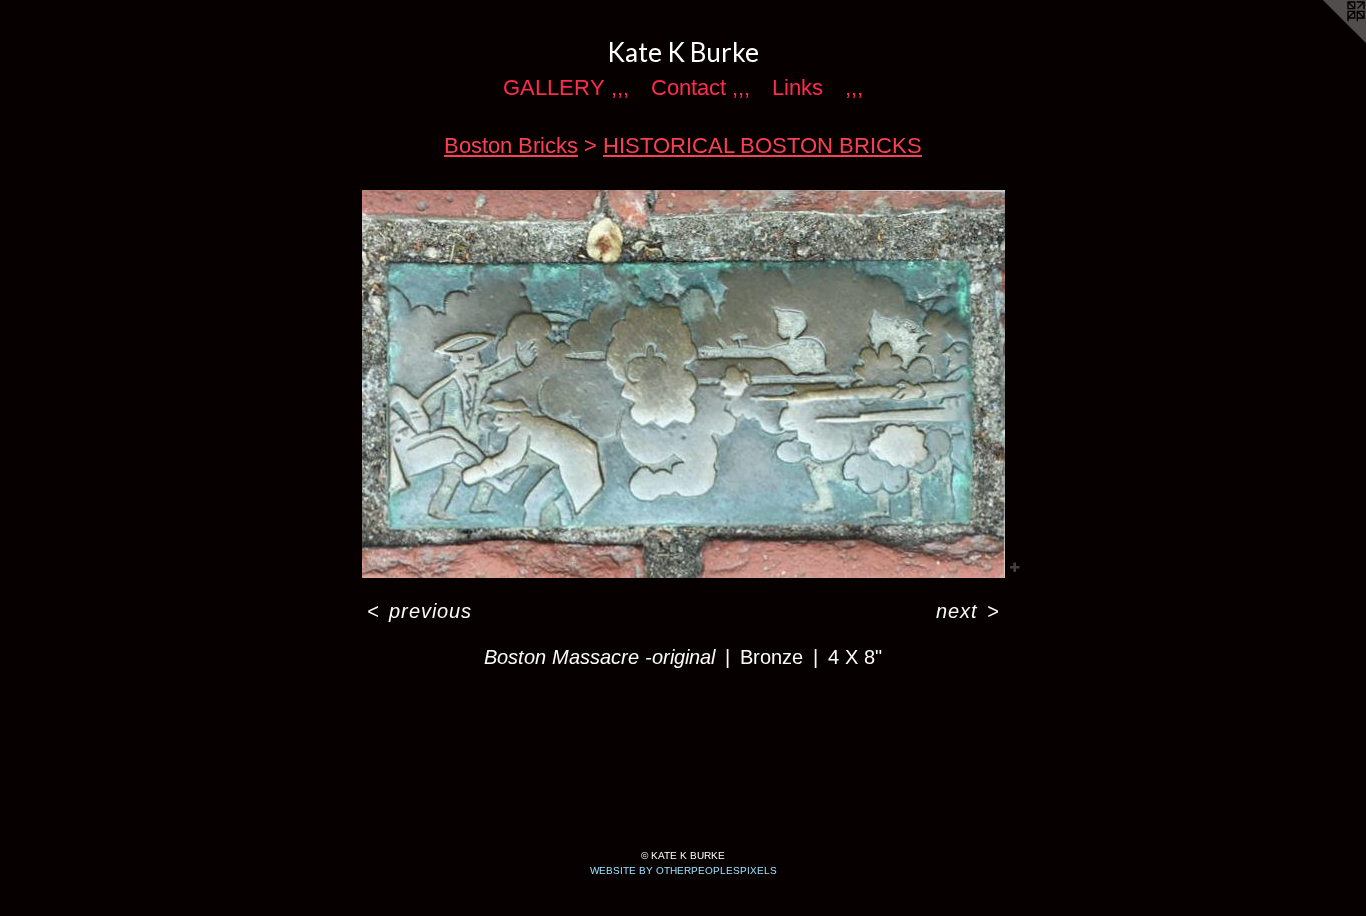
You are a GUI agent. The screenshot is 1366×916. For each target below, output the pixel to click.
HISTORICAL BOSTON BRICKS (762, 145)
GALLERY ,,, (566, 87)
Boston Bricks (511, 145)
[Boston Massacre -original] (683, 384)
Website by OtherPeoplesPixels (683, 870)
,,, (854, 87)
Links (797, 87)
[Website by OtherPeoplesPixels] (1326, 40)
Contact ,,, (700, 87)
